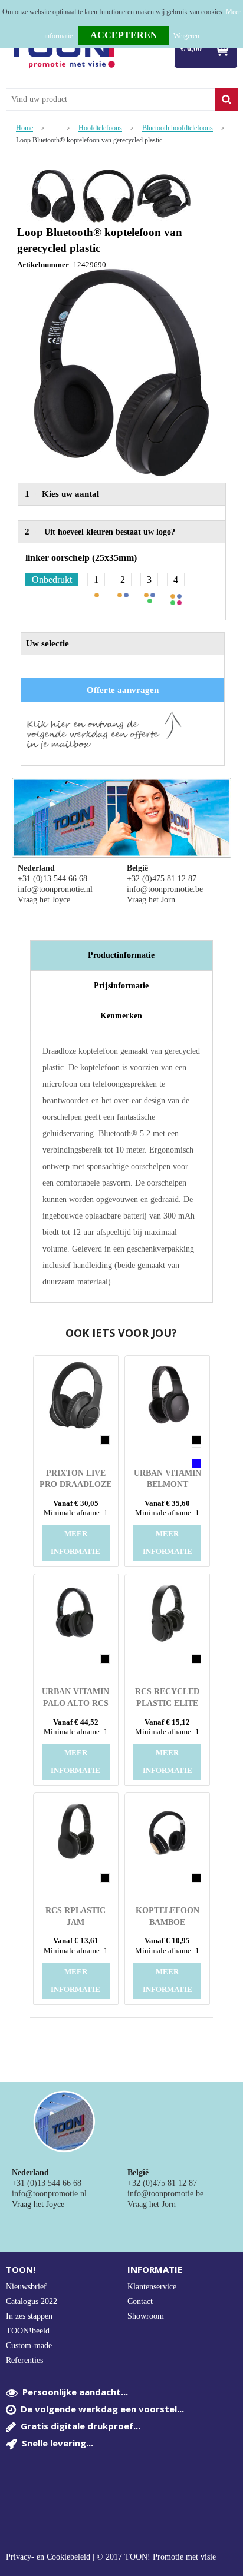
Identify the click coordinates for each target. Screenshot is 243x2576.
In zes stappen (29, 2316)
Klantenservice (152, 2287)
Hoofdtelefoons (100, 128)
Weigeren (186, 36)
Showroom (146, 2316)
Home (24, 128)
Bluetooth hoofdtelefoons (178, 128)
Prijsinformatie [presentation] (121, 986)
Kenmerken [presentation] (121, 1016)
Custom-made (29, 2346)
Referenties (24, 2360)
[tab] (121, 955)
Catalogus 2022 (32, 2301)
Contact (140, 2301)
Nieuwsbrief (26, 2287)
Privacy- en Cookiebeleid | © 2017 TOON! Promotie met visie (111, 2557)
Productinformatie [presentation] (121, 955)
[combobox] (111, 99)
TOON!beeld (28, 2331)
